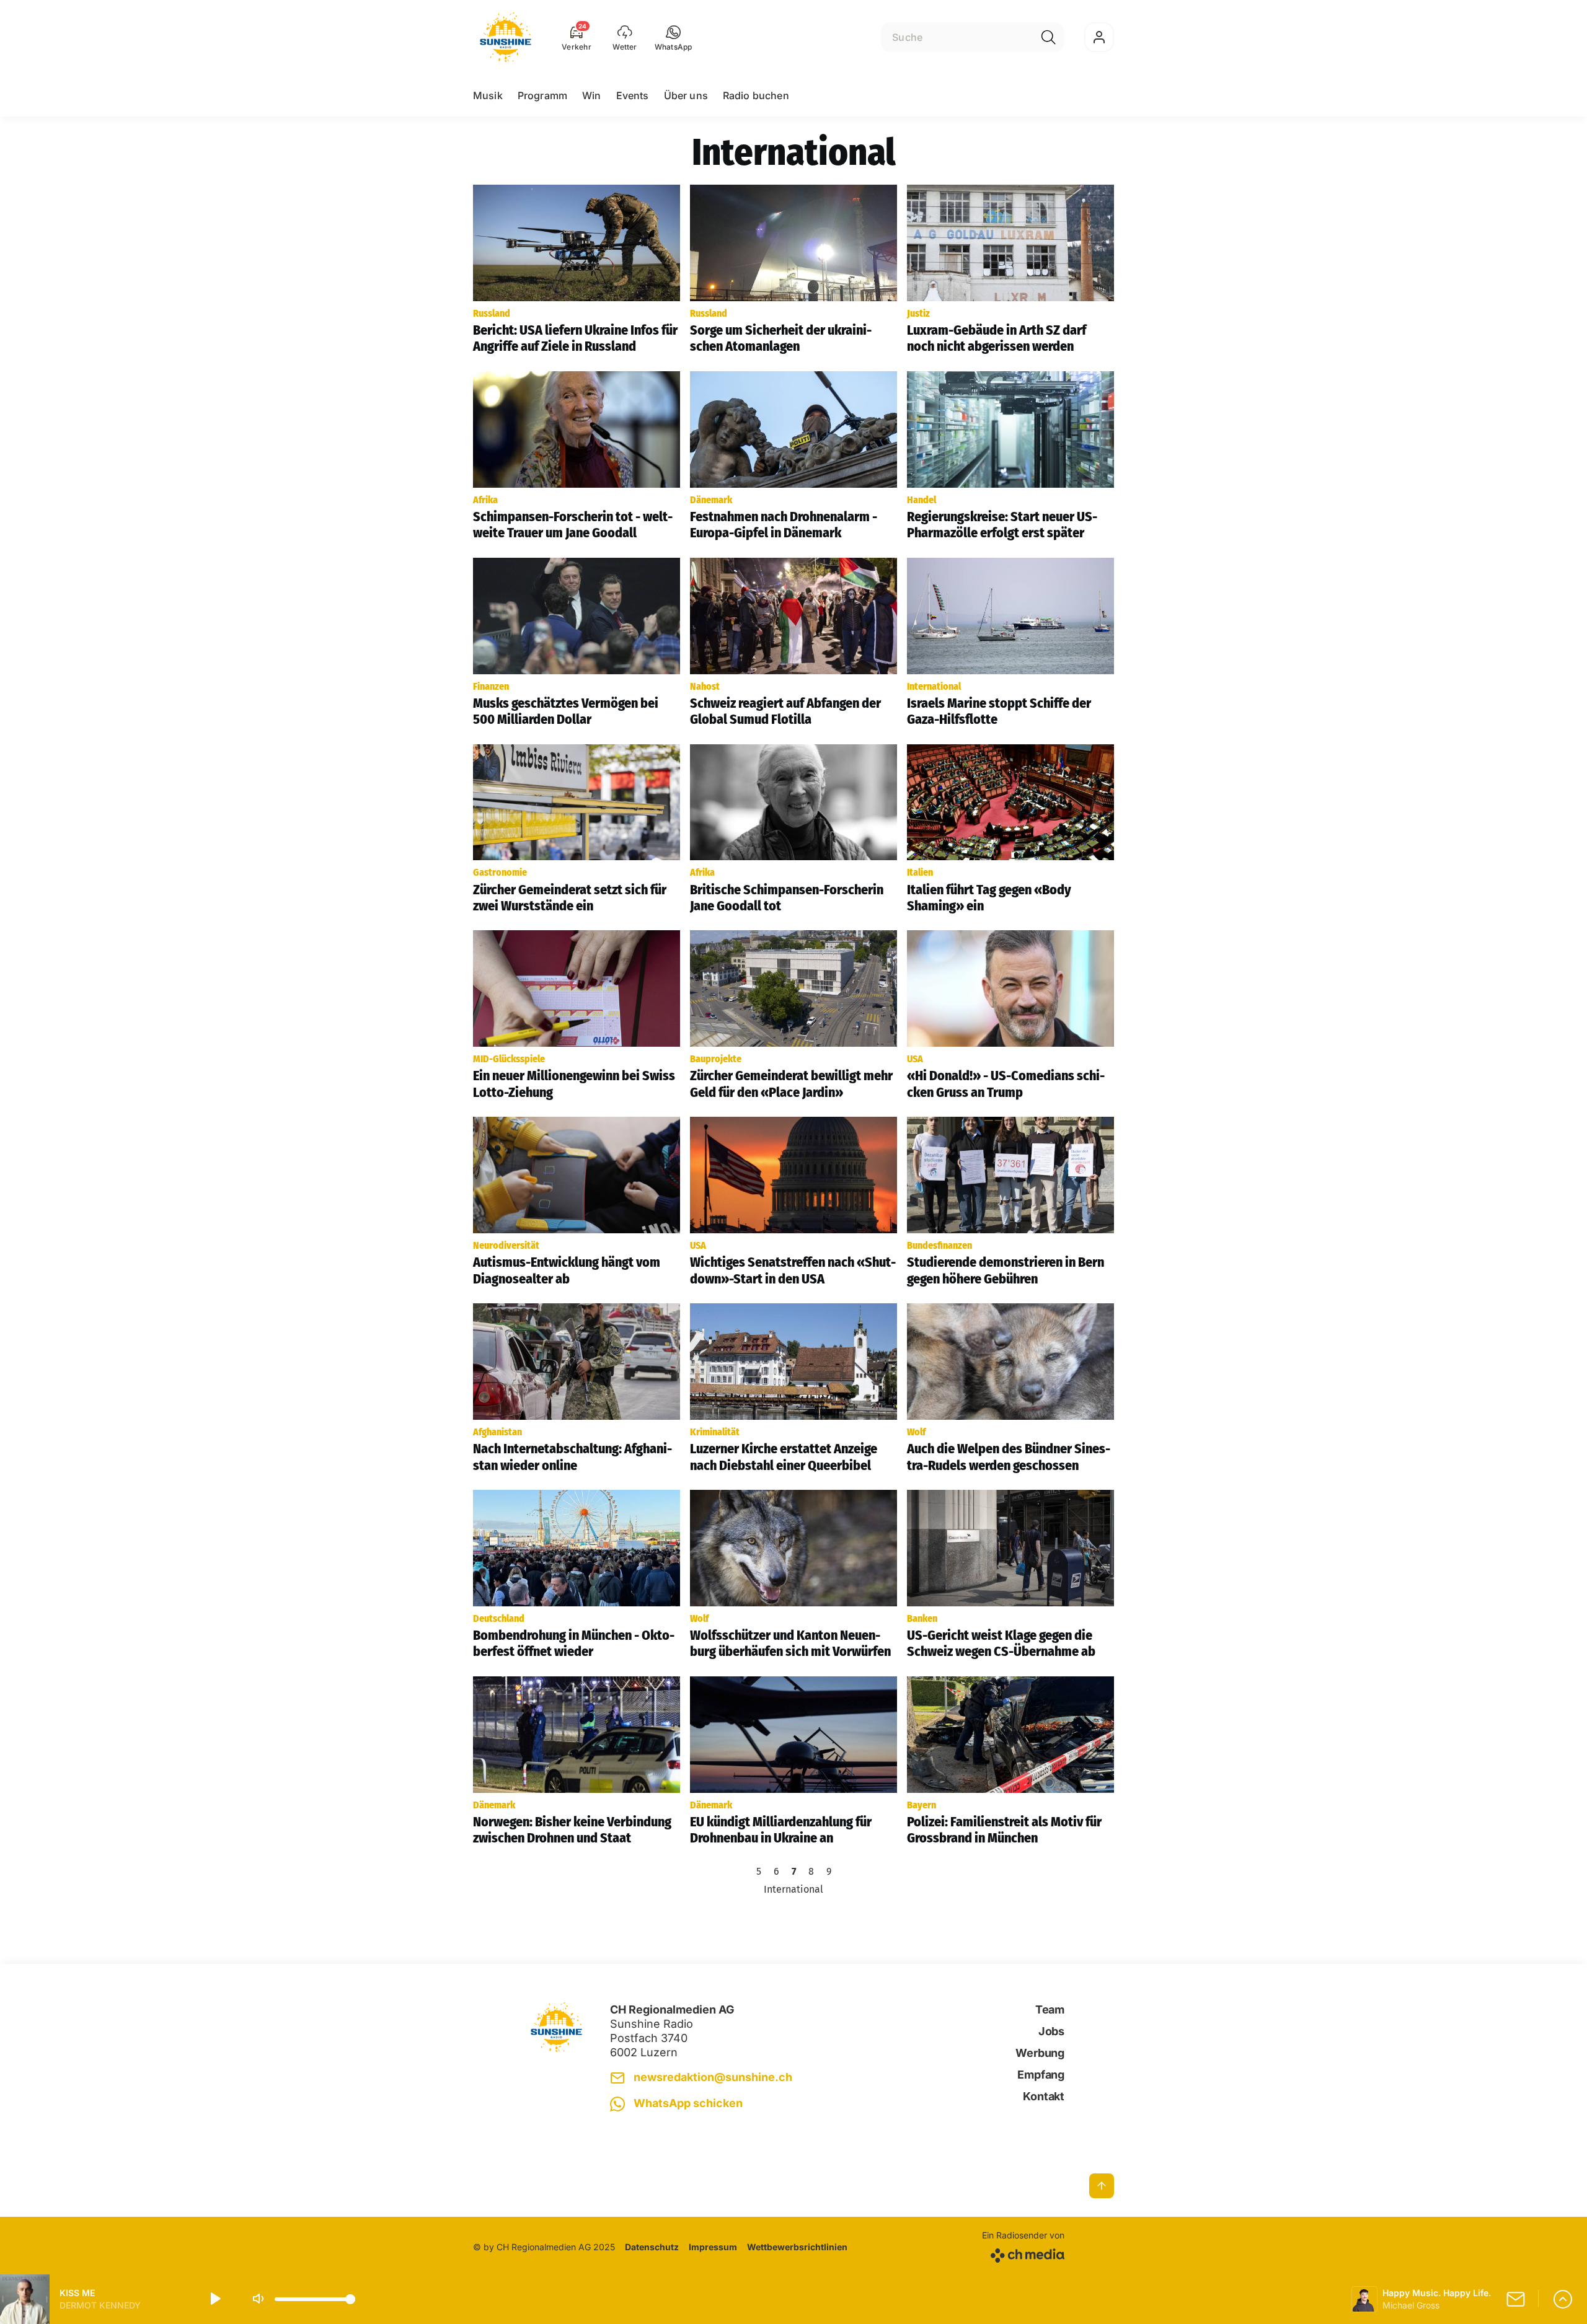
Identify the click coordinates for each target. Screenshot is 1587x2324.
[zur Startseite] (506, 37)
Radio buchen (756, 95)
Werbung (1040, 2053)
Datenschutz (652, 2247)
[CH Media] (1023, 2253)
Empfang (1041, 2075)
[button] (674, 37)
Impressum (713, 2247)
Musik (488, 95)
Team (1050, 2009)
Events (633, 95)
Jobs (1051, 2031)
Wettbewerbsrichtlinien (797, 2247)
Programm (542, 95)
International (793, 1889)
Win (591, 95)
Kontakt (1044, 2096)
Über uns (686, 95)
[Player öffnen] (1563, 2299)
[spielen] (214, 2299)
